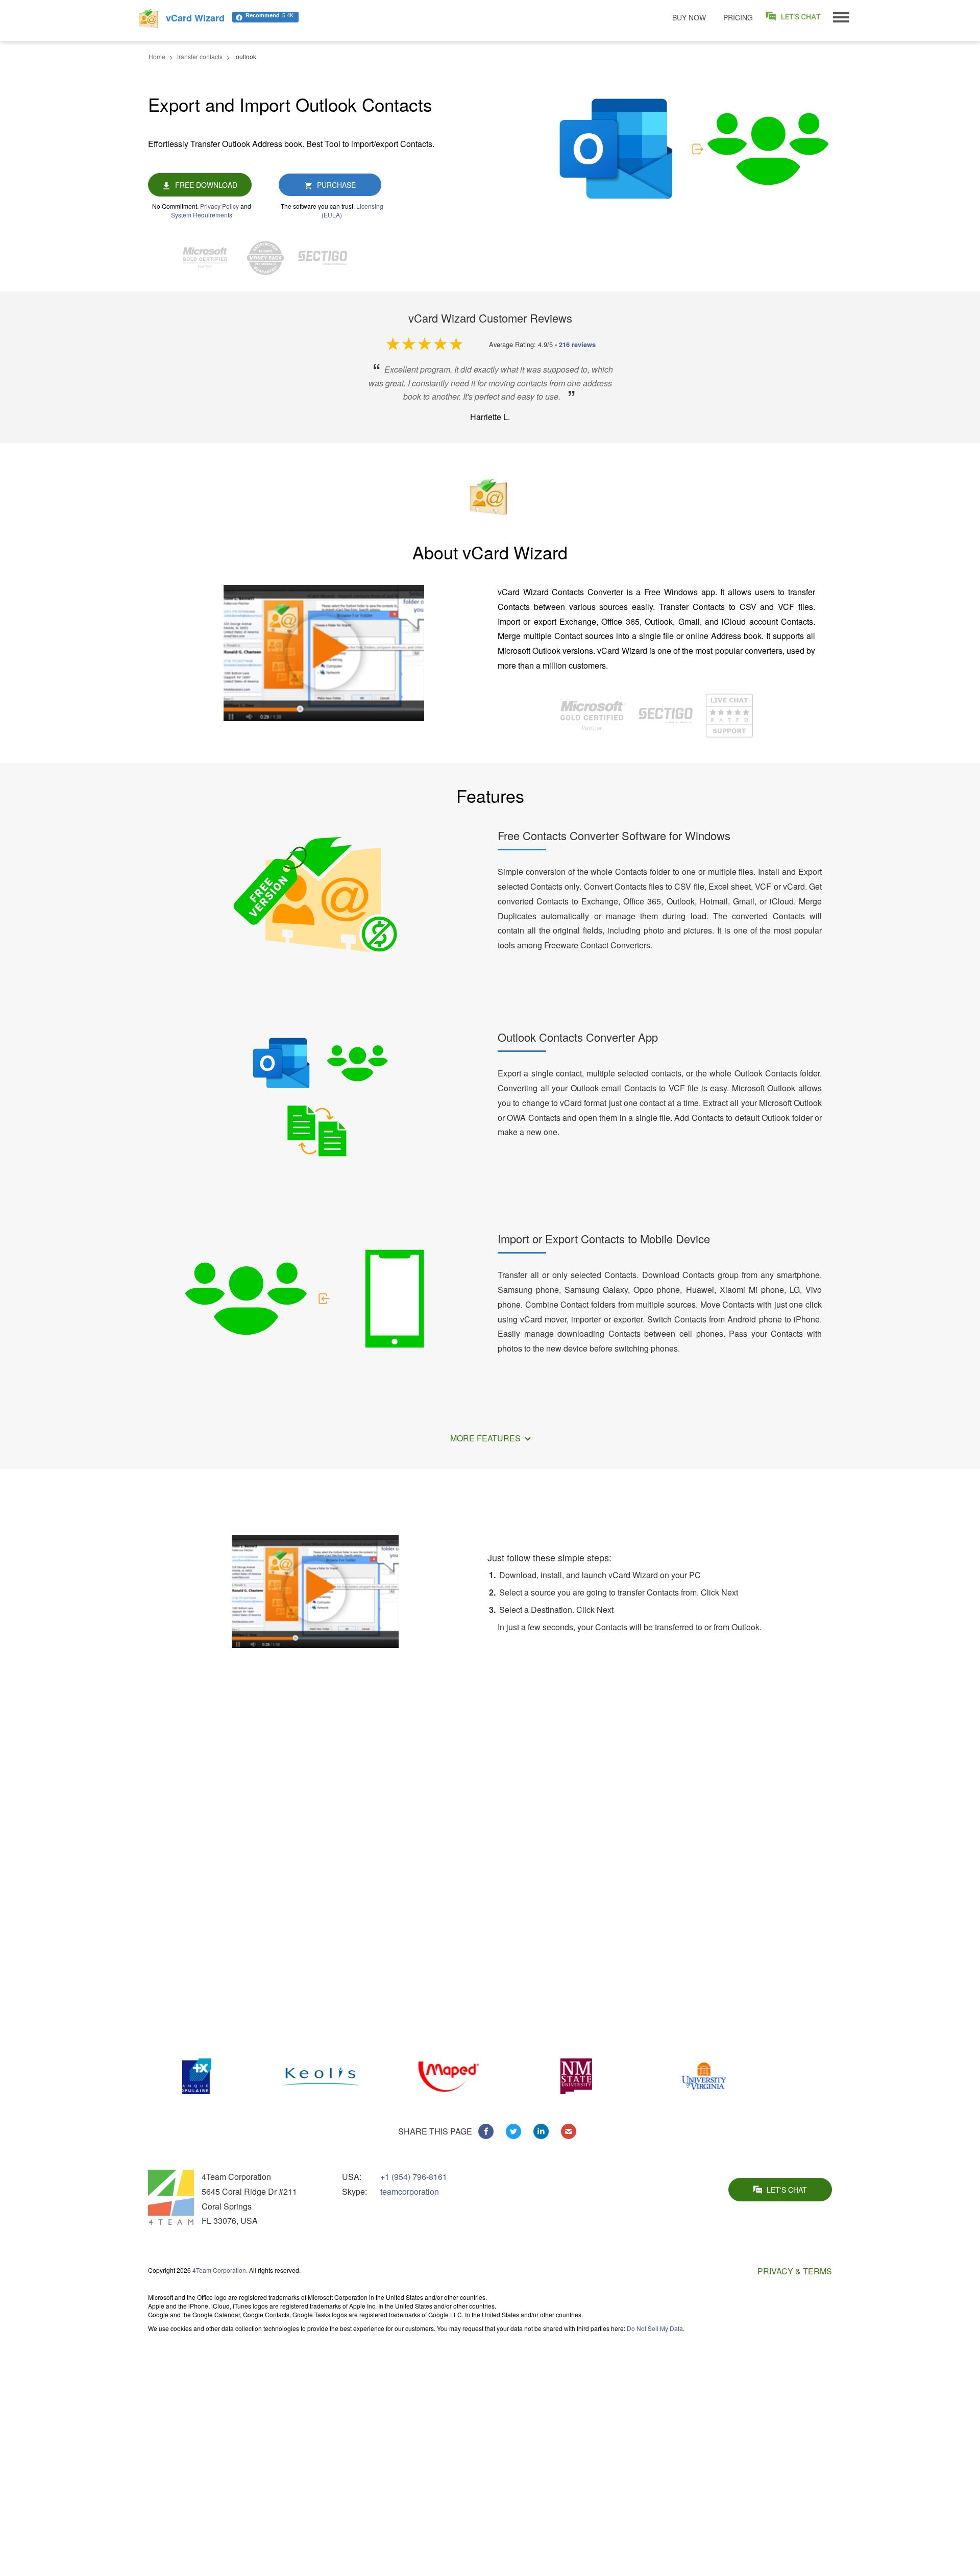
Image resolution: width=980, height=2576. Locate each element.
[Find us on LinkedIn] (541, 2131)
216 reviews (577, 345)
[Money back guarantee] (271, 258)
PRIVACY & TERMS (795, 2271)
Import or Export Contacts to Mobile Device (604, 1238)
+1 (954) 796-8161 (414, 2177)
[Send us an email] (569, 2131)
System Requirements (202, 215)
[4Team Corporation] (171, 2197)
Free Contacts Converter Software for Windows (614, 835)
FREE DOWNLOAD (206, 185)
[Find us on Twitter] (513, 2131)
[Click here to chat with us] (794, 17)
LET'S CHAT (787, 2190)
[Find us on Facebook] (486, 2131)
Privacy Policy (219, 206)
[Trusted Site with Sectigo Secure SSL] (328, 258)
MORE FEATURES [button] (486, 1438)
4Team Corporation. (220, 2270)
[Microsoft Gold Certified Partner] (211, 258)
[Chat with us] (729, 714)
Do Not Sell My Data (655, 2328)
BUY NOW (689, 17)
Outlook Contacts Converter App (578, 1037)
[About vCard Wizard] (324, 653)
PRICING (738, 17)
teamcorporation (410, 2191)
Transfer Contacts (734, 2378)
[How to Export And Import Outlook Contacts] (315, 1590)
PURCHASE (336, 185)
